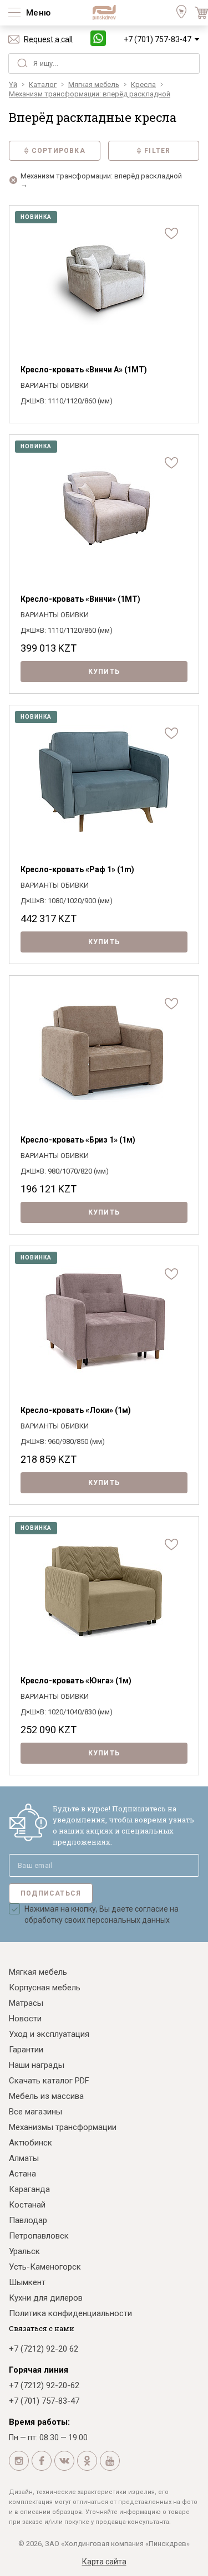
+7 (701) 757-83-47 (158, 39)
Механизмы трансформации (63, 2127)
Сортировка (59, 151)
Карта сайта (104, 2562)
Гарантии (26, 2050)
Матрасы (26, 2003)
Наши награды (37, 2065)
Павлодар (28, 2220)
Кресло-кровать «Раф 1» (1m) (77, 869)
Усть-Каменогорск (45, 2267)
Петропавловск (39, 2236)
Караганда (29, 2189)
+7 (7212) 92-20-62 (44, 2385)
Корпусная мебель (45, 1988)
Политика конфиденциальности (70, 2313)
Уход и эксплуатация (49, 2034)
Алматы (24, 2158)
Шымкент (27, 2282)
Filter (157, 151)
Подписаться (51, 1893)
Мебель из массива (46, 2096)
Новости (25, 2019)
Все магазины (35, 2112)
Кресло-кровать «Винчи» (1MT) (80, 599)
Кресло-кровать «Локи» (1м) (76, 1410)
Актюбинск (31, 2143)
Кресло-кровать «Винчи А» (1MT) (84, 370)
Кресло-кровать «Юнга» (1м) (76, 1681)
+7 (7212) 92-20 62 (44, 2349)
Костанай (27, 2205)
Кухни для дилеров (46, 2298)
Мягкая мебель (38, 1972)
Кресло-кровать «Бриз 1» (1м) (78, 1140)
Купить (104, 672)
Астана (22, 2174)
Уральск (24, 2251)
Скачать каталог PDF (49, 2081)
